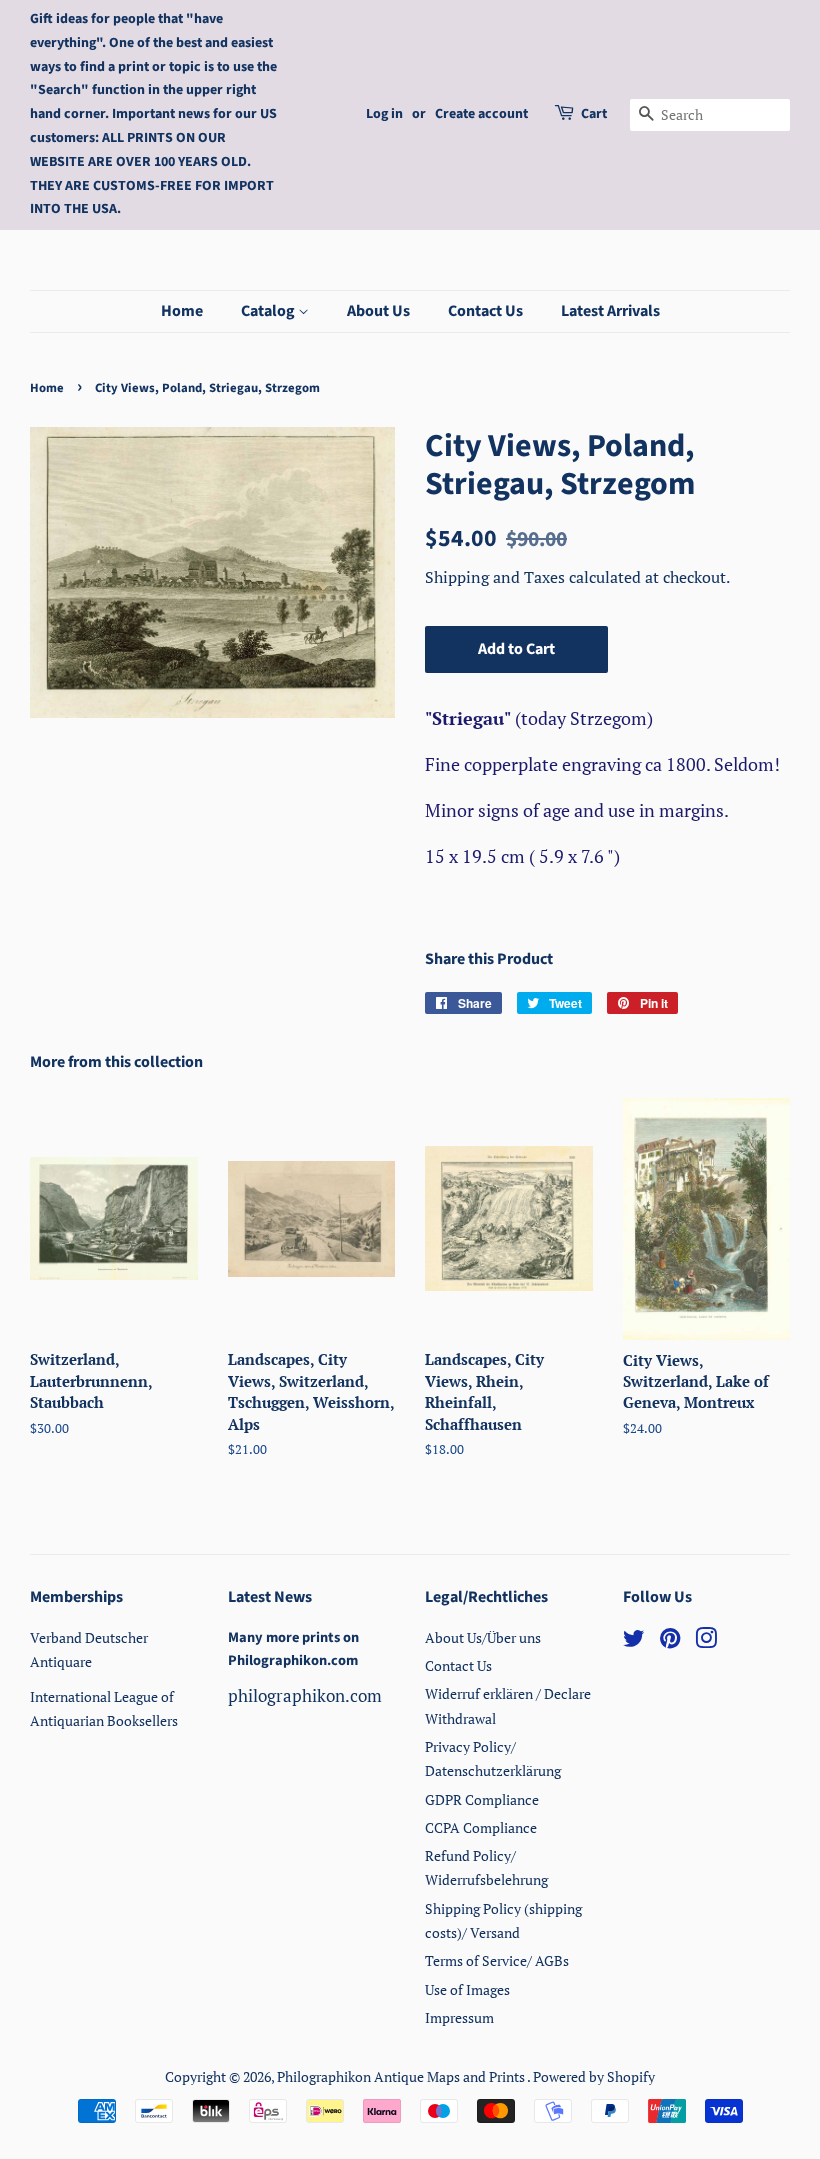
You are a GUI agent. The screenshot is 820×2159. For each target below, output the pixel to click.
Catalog (269, 311)
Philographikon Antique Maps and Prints (402, 2076)
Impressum (459, 2017)
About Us (378, 311)
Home (182, 311)
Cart (594, 114)
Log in (384, 114)
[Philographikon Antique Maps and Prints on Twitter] (634, 1641)
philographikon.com (305, 1695)
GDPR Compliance (482, 1799)
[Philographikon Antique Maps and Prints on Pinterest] (670, 1641)
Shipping (459, 577)
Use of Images (467, 1989)
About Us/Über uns (483, 1637)
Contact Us (485, 311)
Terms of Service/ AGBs (497, 1960)
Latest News (270, 1597)
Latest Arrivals (610, 311)
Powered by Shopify (594, 2076)
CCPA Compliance (481, 1827)
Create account (481, 114)
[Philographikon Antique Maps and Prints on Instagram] (706, 1641)
